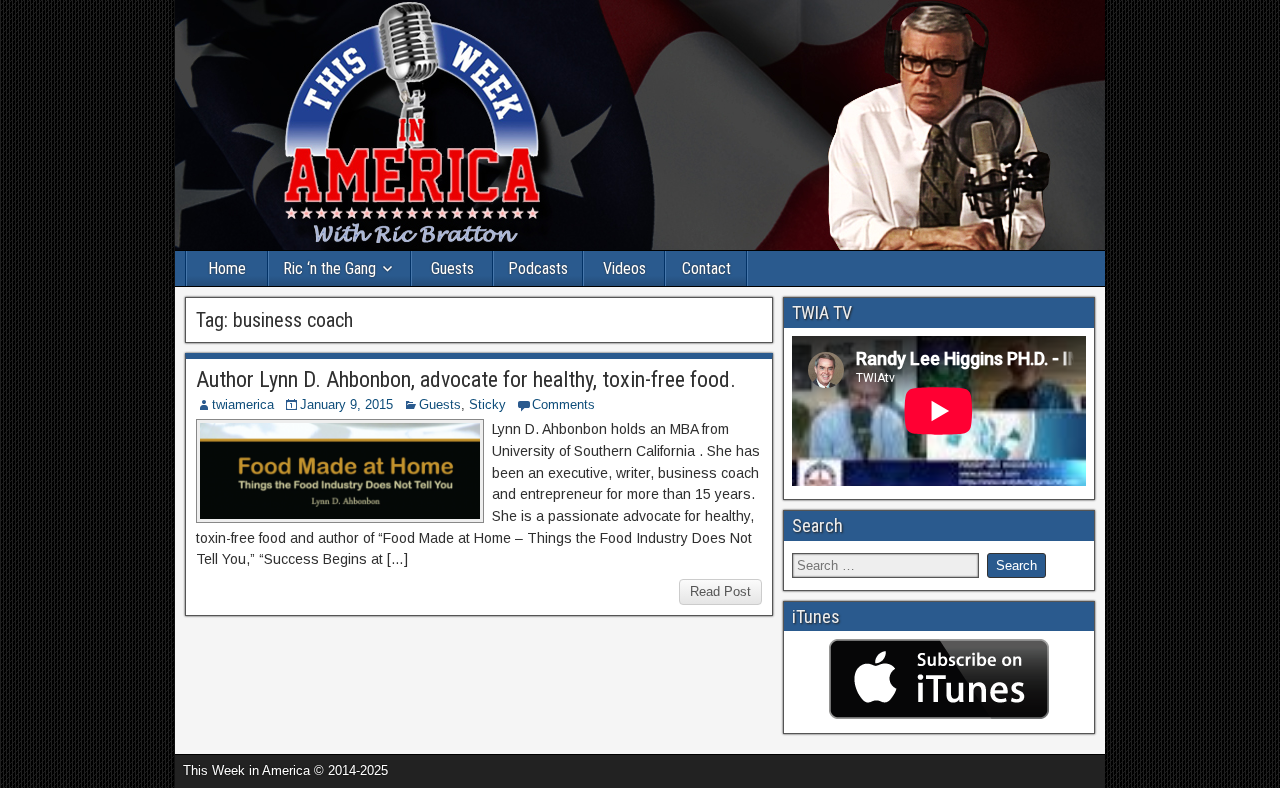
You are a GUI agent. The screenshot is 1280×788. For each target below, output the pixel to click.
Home (227, 268)
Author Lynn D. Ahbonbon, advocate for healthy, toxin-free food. (466, 379)
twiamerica (243, 404)
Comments (563, 404)
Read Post (720, 591)
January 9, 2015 (346, 404)
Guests (452, 268)
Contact (706, 268)
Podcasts (538, 268)
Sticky (487, 404)
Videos (624, 268)
